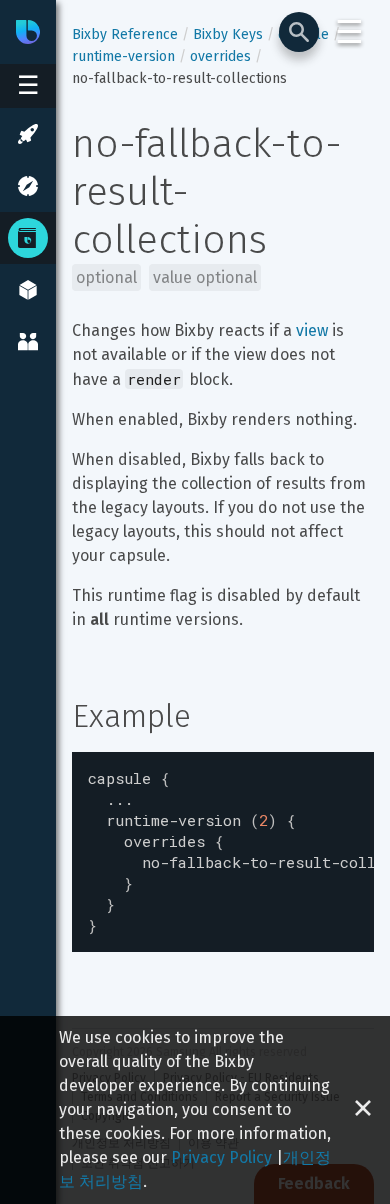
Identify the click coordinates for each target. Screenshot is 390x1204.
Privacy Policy (221, 1157)
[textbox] (223, 852)
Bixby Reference (125, 34)
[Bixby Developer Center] (28, 32)
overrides (220, 56)
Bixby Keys (228, 34)
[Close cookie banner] (363, 1110)
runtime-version (123, 56)
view (312, 330)
